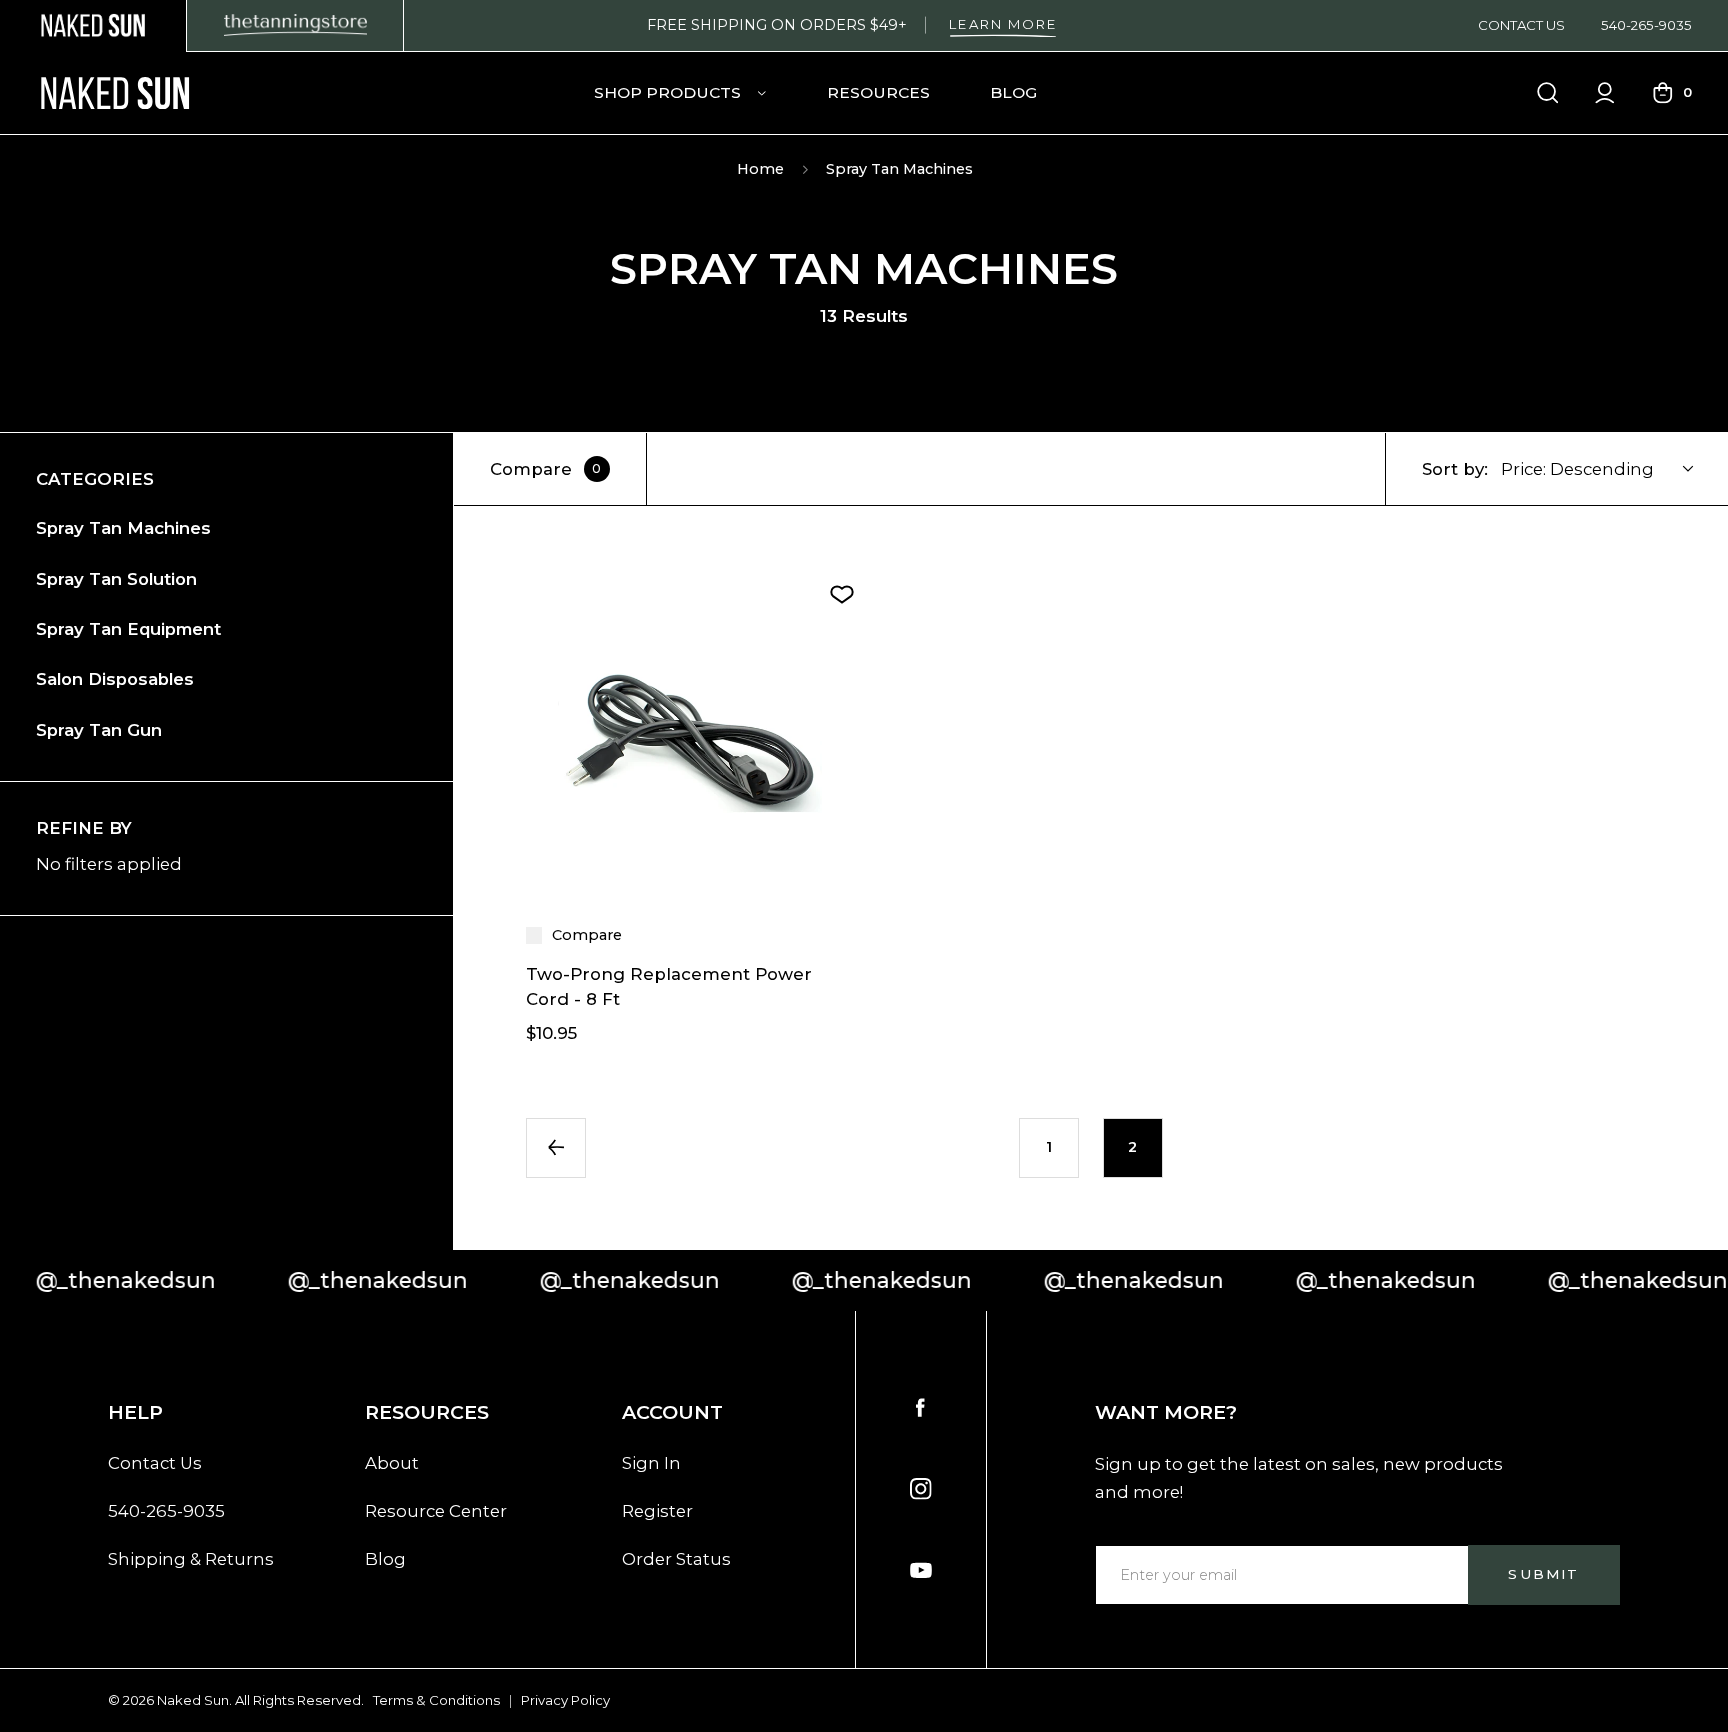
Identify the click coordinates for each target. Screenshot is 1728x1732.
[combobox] (1608, 469)
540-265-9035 (1646, 25)
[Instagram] (921, 1489)
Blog (1013, 92)
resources (878, 92)
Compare (546, 469)
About (392, 1463)
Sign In (651, 1463)
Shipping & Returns (191, 1559)
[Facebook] (921, 1408)
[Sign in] (1605, 93)
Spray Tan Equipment (128, 629)
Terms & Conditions (436, 1700)
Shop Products (669, 92)
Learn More (1003, 24)
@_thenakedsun (319, 1280)
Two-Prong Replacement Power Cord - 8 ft (669, 986)
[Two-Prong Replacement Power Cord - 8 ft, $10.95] (690, 742)
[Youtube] (921, 1571)
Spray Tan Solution (116, 579)
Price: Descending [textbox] (1577, 469)
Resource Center (436, 1511)
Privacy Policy (565, 1700)
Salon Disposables (115, 679)
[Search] (1548, 93)
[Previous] (556, 1148)
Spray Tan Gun (99, 730)
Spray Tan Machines (123, 528)
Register (657, 1511)
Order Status (676, 1559)
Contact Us (1521, 25)
